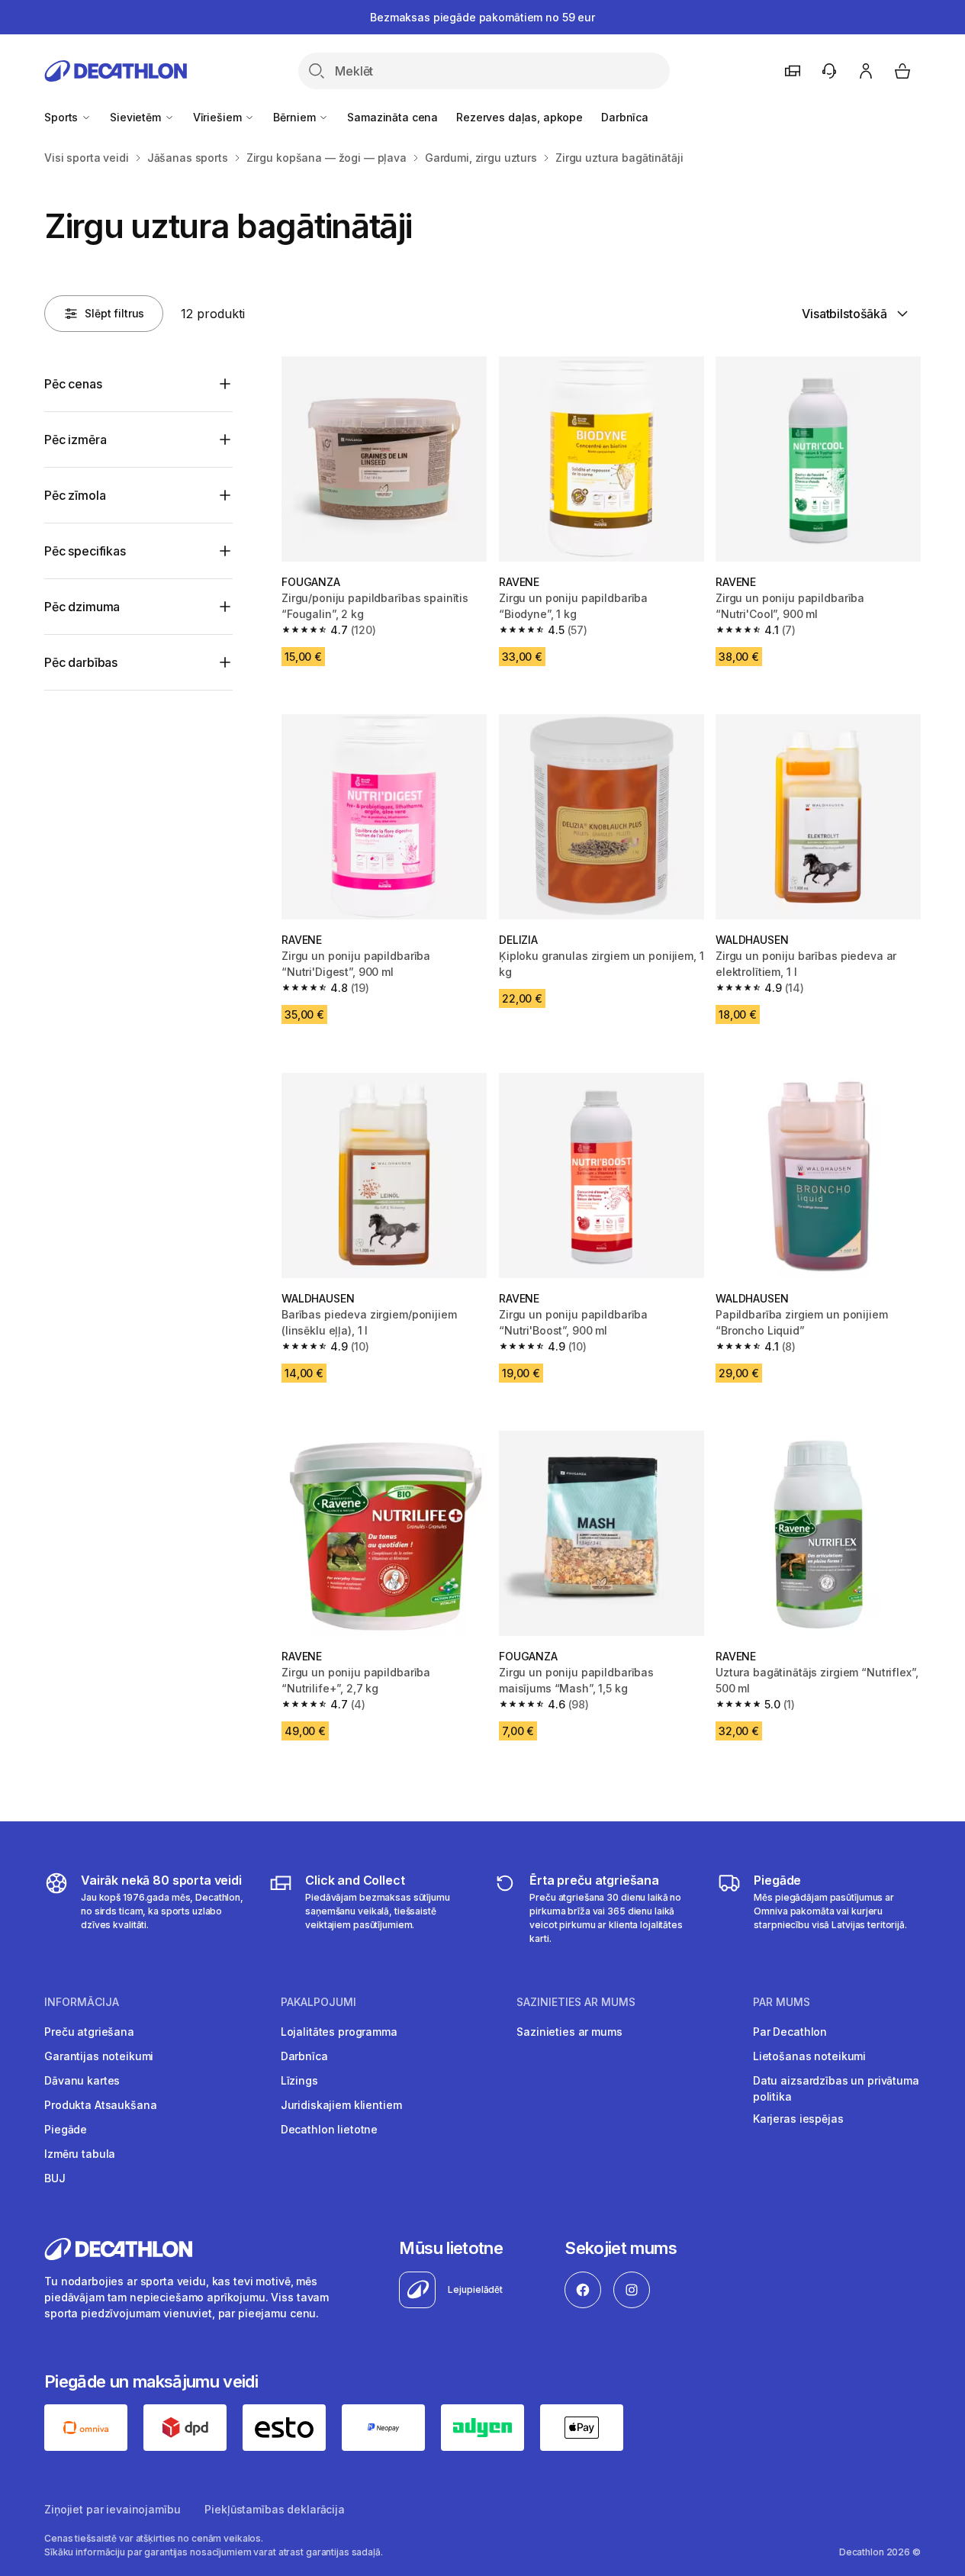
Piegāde (66, 2129)
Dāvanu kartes (82, 2080)
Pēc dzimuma (82, 607)
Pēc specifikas (85, 551)
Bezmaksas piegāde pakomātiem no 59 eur (482, 17)
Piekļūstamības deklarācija (274, 2509)
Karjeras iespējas (798, 2119)
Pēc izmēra (75, 440)
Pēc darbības (81, 662)
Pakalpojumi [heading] (318, 2002)
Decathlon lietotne (329, 2129)
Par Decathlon (790, 2032)
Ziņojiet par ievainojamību (112, 2509)
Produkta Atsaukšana (100, 2105)
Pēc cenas (73, 384)
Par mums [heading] (782, 2002)
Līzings (299, 2080)
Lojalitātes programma (339, 2032)
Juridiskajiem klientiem (341, 2105)
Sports (63, 117)
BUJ (55, 2178)
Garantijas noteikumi (99, 2056)
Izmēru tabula (80, 2154)
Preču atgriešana (89, 2032)
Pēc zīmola (75, 495)
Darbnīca (625, 117)
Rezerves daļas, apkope (519, 117)
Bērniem (296, 117)
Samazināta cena (392, 117)
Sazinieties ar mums (569, 2032)
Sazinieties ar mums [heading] (576, 2002)
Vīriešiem (219, 117)
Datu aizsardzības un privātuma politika (836, 2088)
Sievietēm (137, 117)
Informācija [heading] (82, 2002)
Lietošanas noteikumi (809, 2056)
